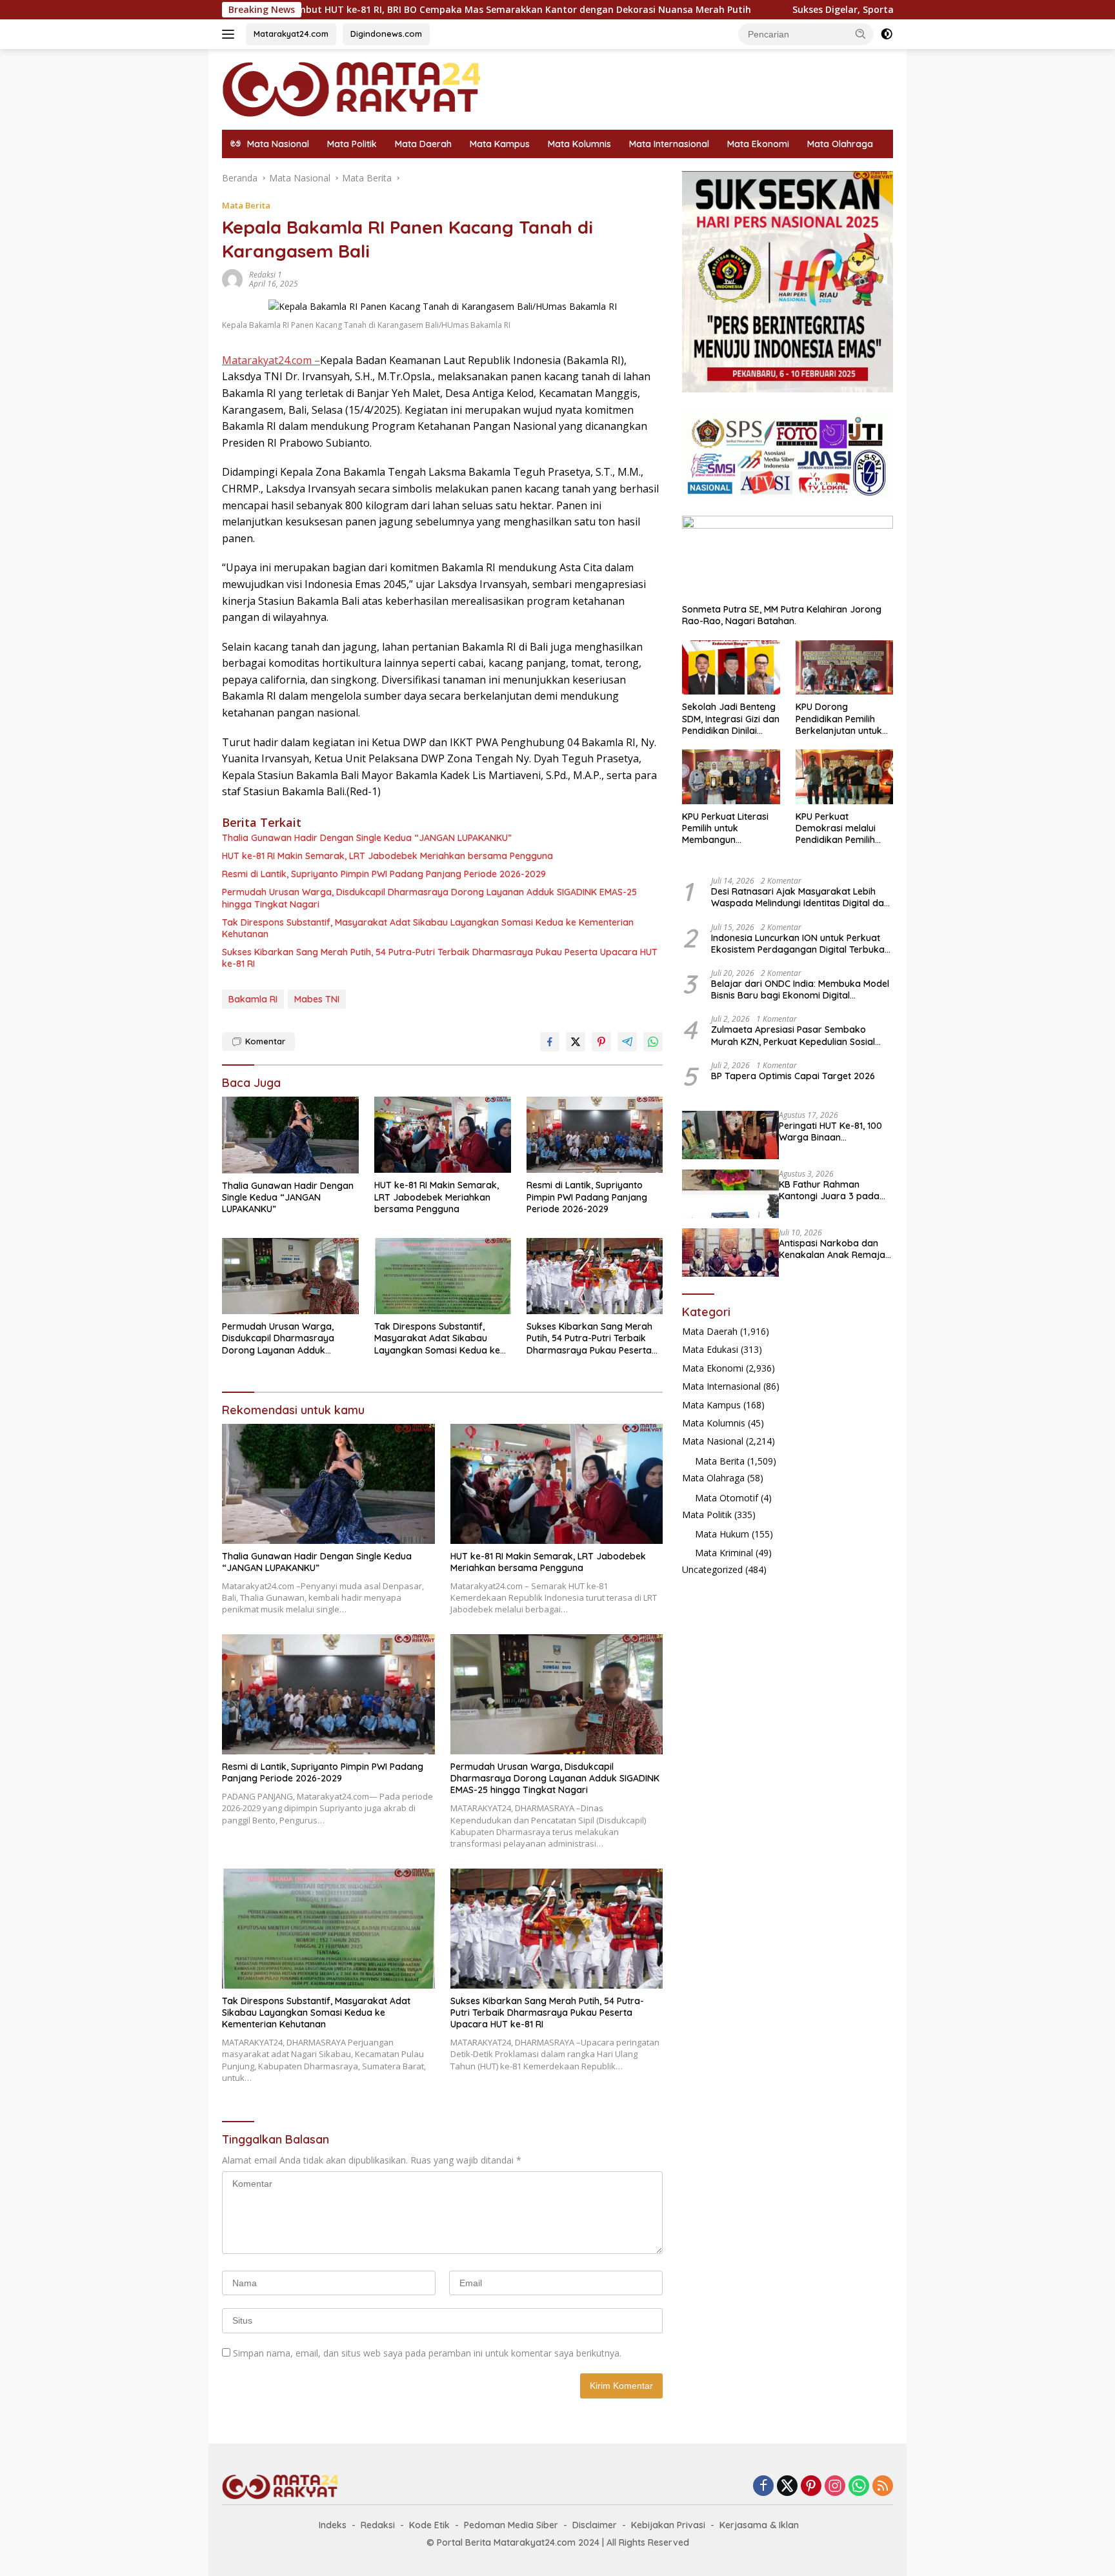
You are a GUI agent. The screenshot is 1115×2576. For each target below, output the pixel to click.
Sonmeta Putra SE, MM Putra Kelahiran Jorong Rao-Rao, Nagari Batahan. (782, 615)
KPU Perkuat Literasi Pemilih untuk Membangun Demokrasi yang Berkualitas (725, 828)
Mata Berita (246, 205)
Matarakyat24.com (291, 34)
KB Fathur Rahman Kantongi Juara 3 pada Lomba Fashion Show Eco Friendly (834, 1190)
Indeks (333, 2525)
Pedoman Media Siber (511, 2525)
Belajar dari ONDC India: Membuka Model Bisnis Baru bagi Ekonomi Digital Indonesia (800, 989)
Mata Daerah (423, 144)
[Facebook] (763, 2487)
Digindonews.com (386, 34)
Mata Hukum (722, 1534)
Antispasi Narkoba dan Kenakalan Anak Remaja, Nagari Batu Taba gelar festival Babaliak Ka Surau (833, 1249)
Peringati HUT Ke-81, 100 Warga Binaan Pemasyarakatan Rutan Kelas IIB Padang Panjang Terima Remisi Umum (834, 1131)
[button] (861, 34)
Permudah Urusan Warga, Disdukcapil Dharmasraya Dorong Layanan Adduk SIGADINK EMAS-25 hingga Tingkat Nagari (429, 898)
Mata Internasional (669, 144)
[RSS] (883, 2487)
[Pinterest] (811, 2487)
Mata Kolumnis (579, 144)
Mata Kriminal (724, 1553)
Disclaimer (595, 2525)
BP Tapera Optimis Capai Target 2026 (793, 1076)
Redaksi (378, 2525)
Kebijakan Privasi (668, 2525)
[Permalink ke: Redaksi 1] (232, 279)
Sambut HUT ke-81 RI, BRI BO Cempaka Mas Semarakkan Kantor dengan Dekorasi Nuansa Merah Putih (388, 10)
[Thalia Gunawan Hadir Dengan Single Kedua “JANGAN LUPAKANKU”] (290, 1135)
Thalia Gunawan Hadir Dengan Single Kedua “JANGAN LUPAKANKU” (367, 838)
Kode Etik (429, 2525)
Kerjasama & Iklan (759, 2525)
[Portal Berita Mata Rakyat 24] (351, 88)
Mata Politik (352, 144)
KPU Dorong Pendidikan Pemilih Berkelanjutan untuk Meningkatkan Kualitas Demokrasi (844, 719)
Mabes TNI (317, 999)
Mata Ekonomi (758, 144)
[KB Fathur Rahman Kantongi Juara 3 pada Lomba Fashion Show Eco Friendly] (730, 1194)
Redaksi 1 (266, 275)
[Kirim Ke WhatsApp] (653, 1042)
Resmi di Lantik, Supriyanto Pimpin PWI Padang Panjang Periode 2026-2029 (384, 874)
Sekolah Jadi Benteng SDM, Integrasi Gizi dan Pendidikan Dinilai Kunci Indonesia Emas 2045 (731, 719)
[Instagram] (835, 2487)
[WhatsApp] (859, 2487)
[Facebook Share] (550, 1042)
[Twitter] (787, 2487)
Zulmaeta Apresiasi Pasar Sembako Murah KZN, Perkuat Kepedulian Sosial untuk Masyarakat (793, 1035)
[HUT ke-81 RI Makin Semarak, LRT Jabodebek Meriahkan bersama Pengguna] (443, 1135)
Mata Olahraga (840, 144)
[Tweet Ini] (576, 1042)
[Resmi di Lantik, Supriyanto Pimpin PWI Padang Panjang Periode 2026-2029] (595, 1135)
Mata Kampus (500, 144)
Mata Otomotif (727, 1498)
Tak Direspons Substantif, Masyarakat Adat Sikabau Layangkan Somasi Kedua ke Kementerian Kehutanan (428, 928)
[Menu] (231, 34)
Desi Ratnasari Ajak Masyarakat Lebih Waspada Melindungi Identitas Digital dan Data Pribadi (800, 897)
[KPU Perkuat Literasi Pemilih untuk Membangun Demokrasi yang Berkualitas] (731, 777)
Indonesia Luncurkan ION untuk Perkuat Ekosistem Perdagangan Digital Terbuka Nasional (798, 944)
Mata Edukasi (710, 1349)
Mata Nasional (713, 1441)
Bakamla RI (253, 999)
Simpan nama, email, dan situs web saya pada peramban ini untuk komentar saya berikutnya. (427, 2353)
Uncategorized (712, 1569)
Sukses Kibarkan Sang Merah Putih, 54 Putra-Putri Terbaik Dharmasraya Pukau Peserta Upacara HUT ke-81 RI (440, 958)
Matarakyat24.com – (271, 360)
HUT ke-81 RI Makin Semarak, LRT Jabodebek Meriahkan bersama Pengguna (387, 856)
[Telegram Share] (627, 1042)
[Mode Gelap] (887, 34)
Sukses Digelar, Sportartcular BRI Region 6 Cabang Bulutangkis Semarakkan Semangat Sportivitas (885, 10)
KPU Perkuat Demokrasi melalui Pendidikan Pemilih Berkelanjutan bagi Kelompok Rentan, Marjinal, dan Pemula (840, 828)
